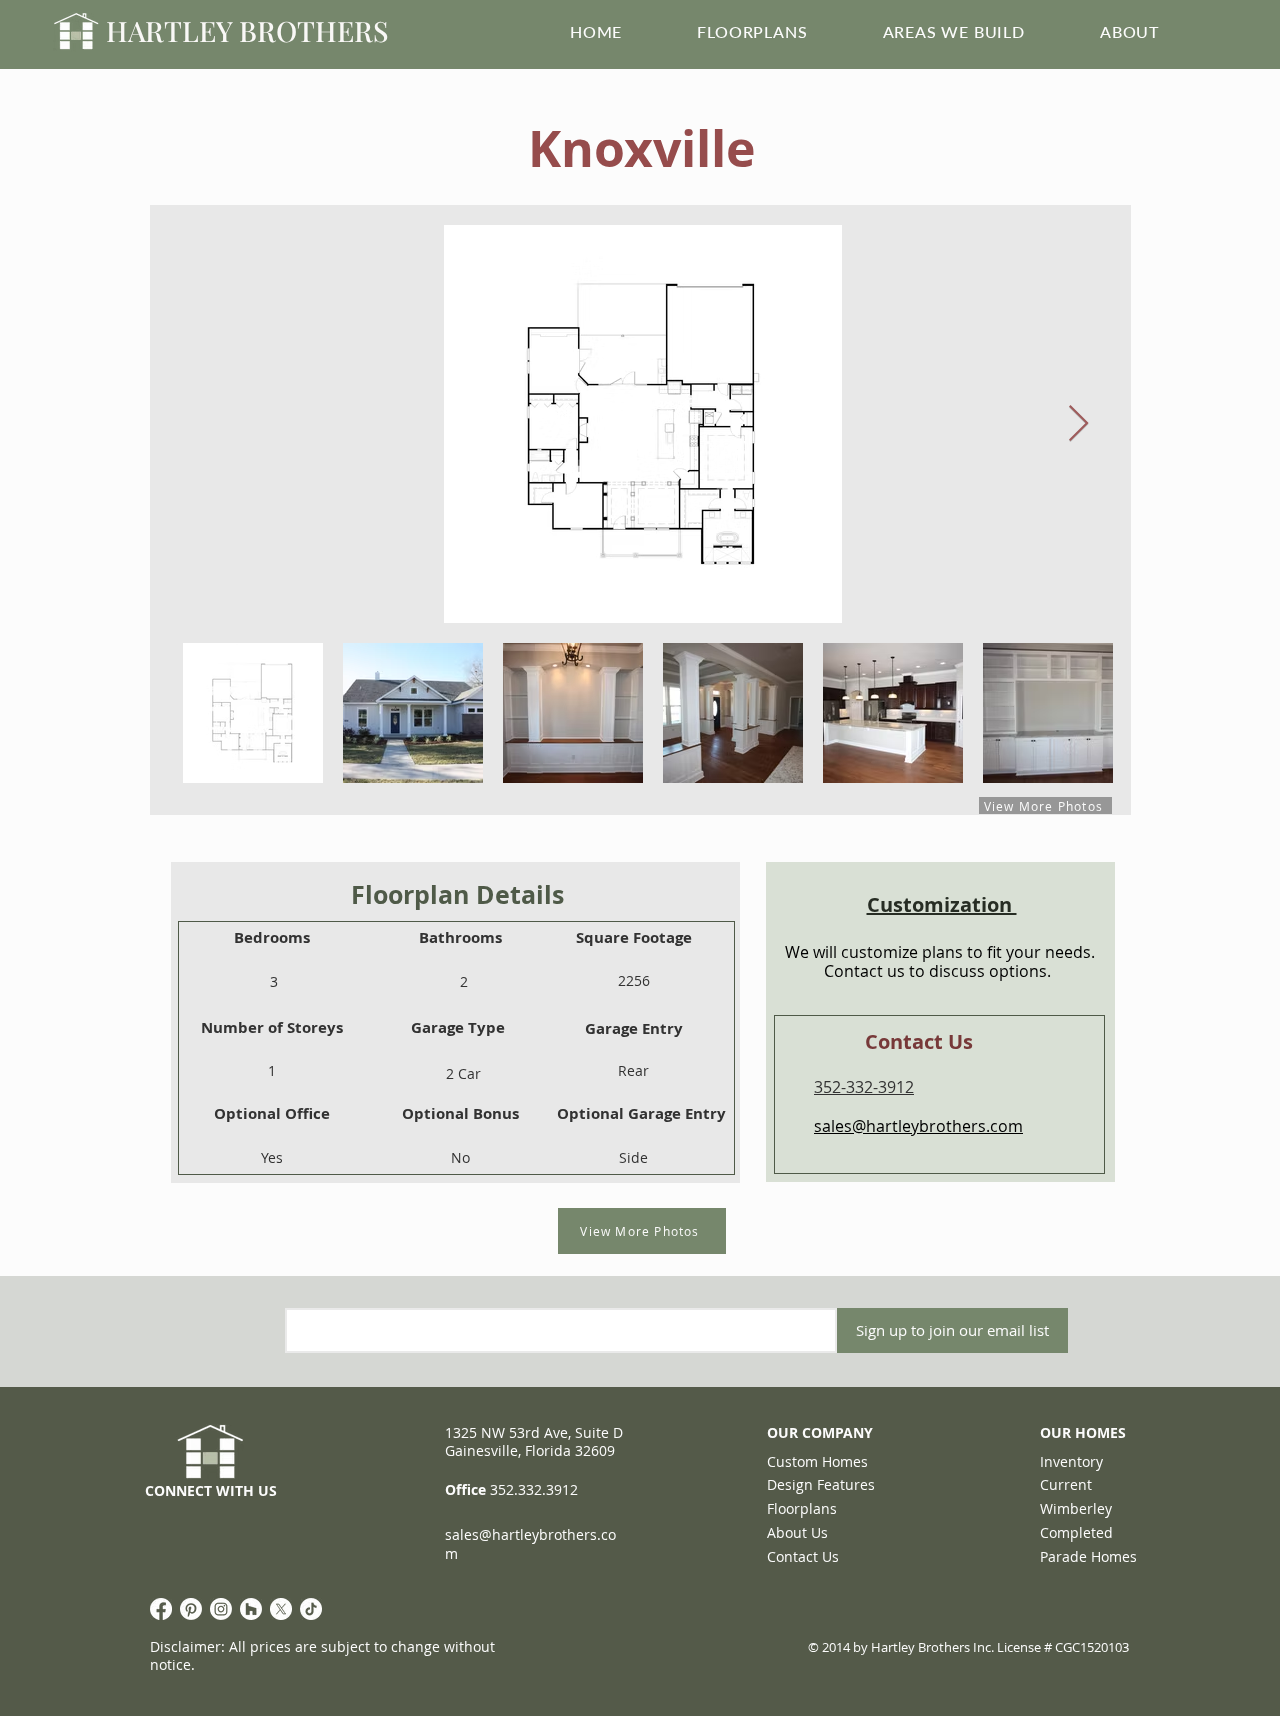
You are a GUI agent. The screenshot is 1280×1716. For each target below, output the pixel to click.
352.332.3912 (534, 1489)
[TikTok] (311, 1609)
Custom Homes (817, 1461)
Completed (1076, 1532)
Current (1066, 1484)
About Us (797, 1532)
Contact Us (803, 1556)
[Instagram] (221, 1609)
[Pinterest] (191, 1609)
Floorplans (802, 1508)
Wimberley (1076, 1508)
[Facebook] (161, 1609)
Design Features (821, 1484)
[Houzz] (251, 1609)
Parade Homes (1088, 1556)
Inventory (1071, 1461)
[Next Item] (1078, 424)
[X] (281, 1609)
